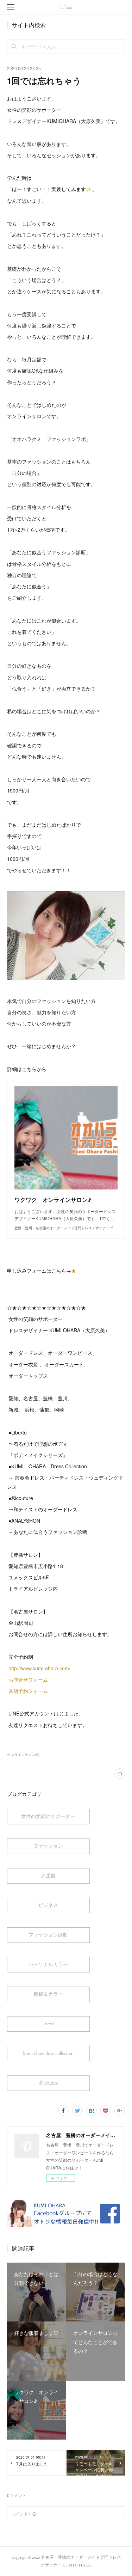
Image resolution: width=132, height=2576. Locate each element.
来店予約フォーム (28, 1691)
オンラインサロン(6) (23, 1755)
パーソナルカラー (48, 1964)
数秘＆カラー (48, 1994)
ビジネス (48, 1905)
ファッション (48, 1846)
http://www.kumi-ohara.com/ (40, 1668)
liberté (48, 2024)
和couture (48, 2083)
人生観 (48, 1876)
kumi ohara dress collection (48, 2053)
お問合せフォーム (28, 1679)
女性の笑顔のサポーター (48, 1816)
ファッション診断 (48, 1935)
